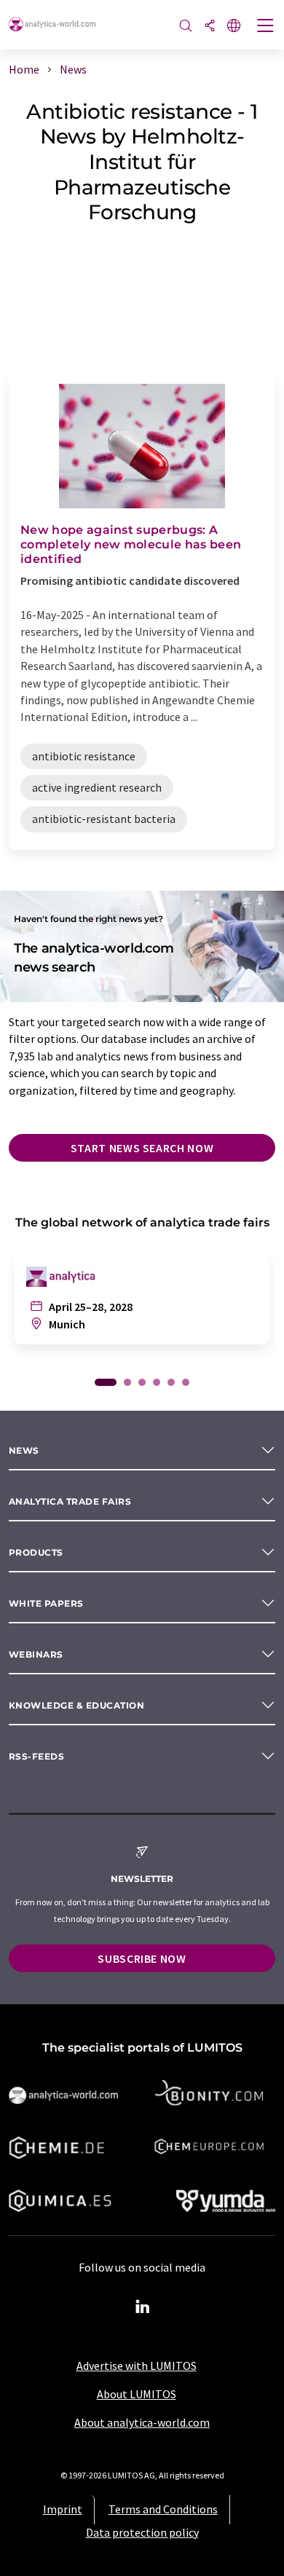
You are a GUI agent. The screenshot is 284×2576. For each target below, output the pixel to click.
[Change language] (234, 27)
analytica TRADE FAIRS (70, 1501)
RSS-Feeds (36, 1756)
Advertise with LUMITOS (137, 2366)
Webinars (36, 1654)
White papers (46, 1603)
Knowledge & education (76, 1705)
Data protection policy (142, 2532)
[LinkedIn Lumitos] (142, 2307)
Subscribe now (142, 1958)
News (24, 1450)
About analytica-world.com (142, 2422)
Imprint (63, 2509)
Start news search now (142, 1148)
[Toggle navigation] (266, 27)
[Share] (210, 27)
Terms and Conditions (163, 2509)
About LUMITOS (137, 2394)
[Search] (186, 27)
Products (36, 1552)
